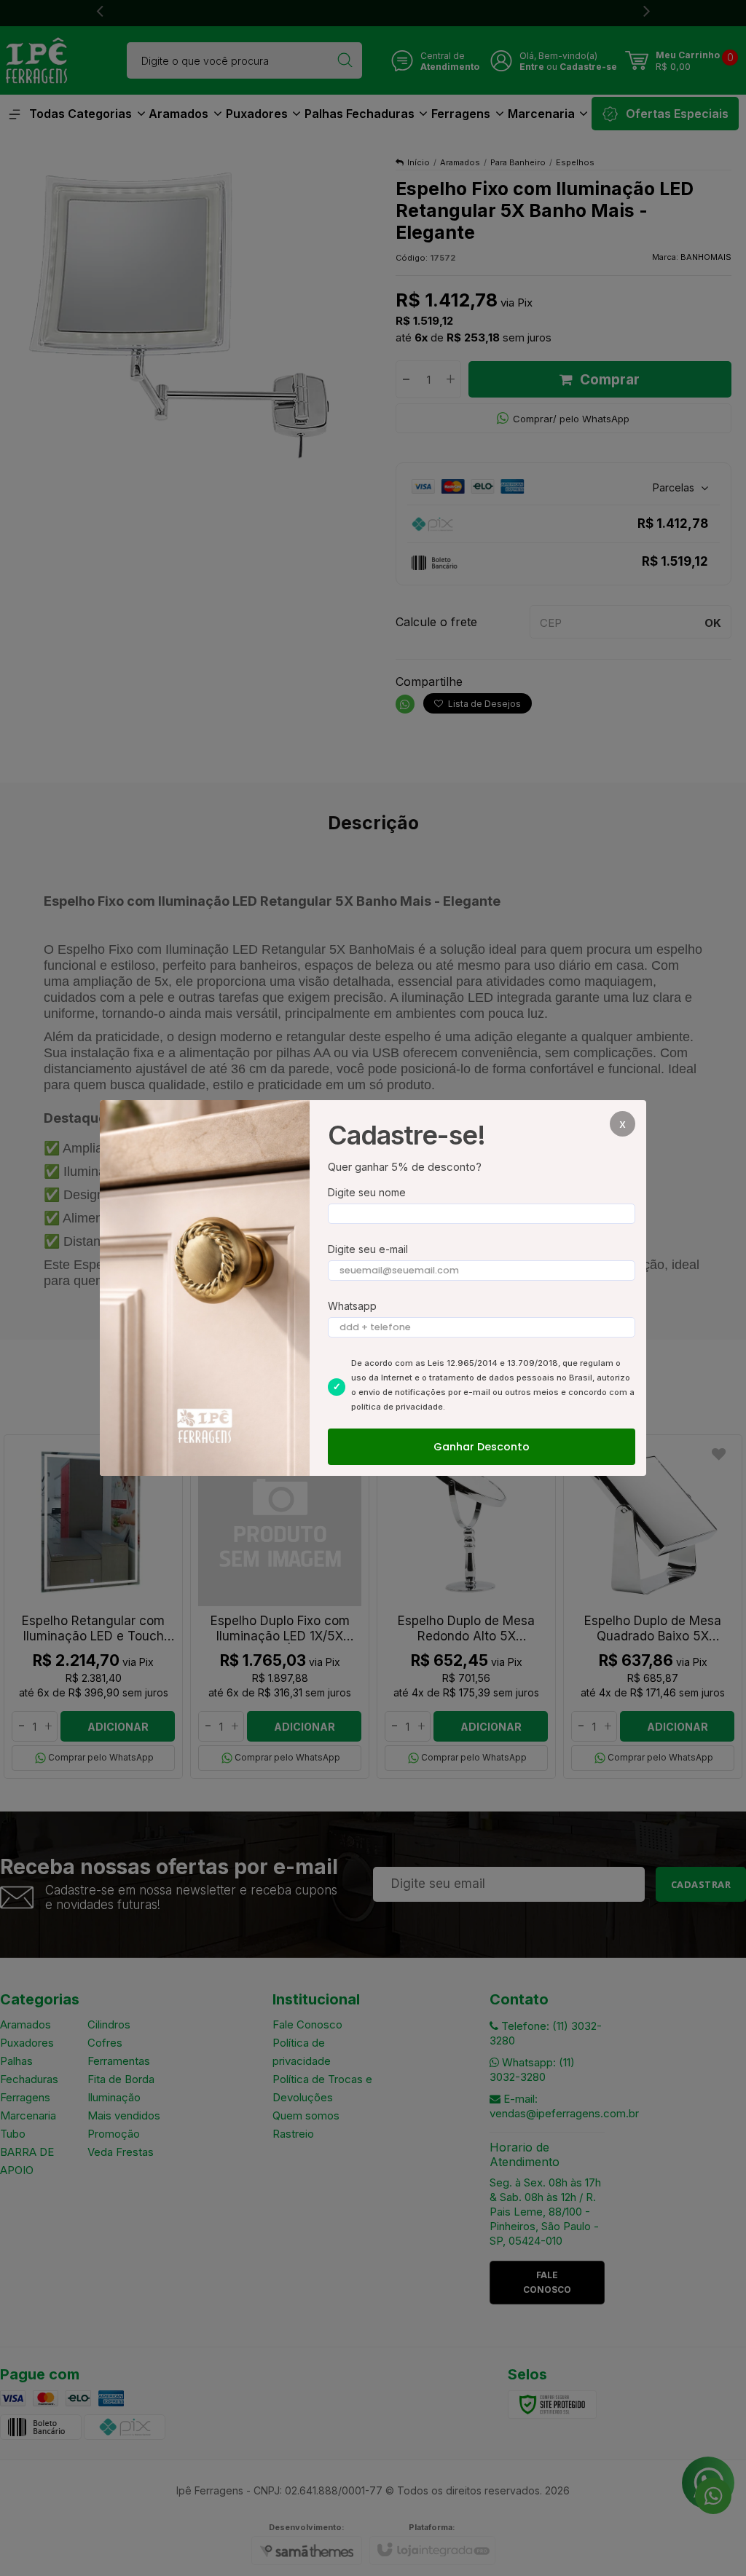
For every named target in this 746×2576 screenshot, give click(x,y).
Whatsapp (352, 1306)
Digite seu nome (367, 1192)
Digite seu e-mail (368, 1249)
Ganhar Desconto (482, 1447)
